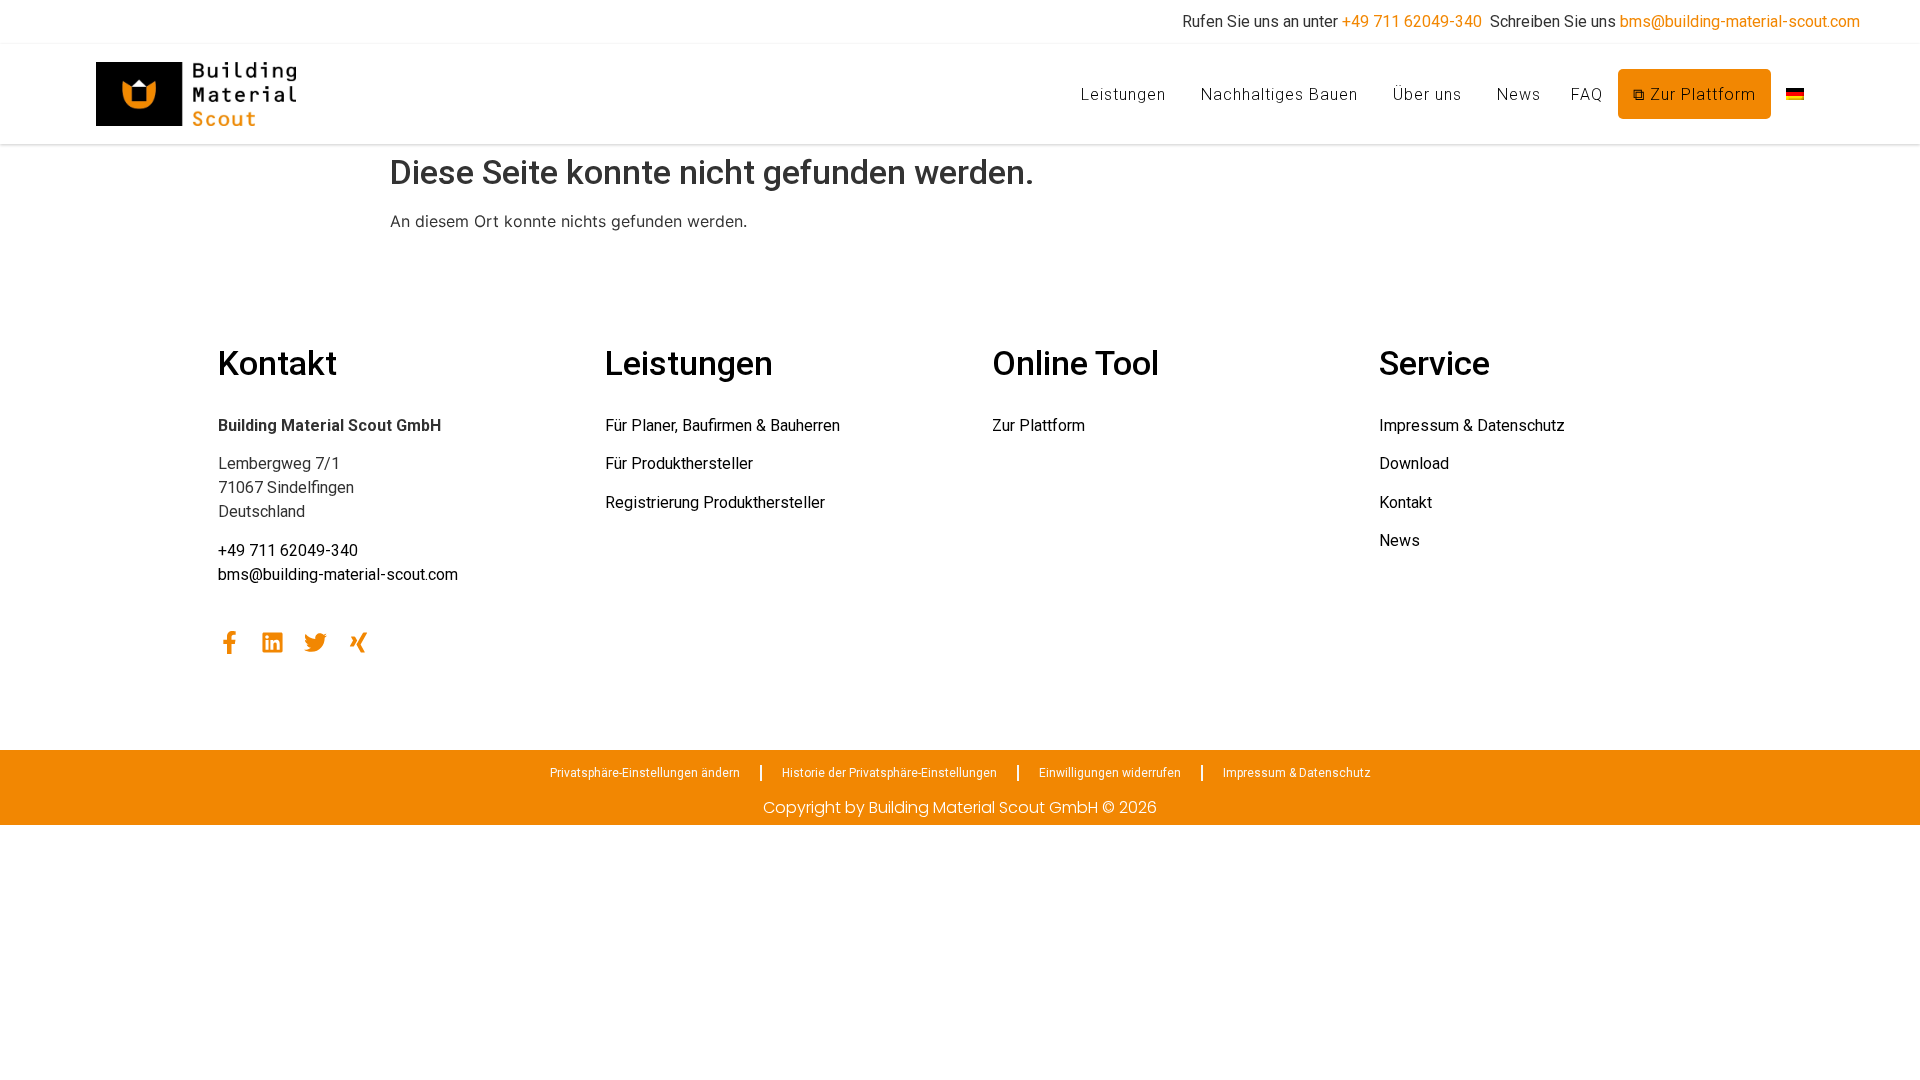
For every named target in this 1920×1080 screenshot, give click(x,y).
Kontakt (1405, 502)
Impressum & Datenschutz (1472, 425)
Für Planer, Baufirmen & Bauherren (722, 425)
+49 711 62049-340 (1412, 21)
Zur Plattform (1038, 425)
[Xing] (358, 642)
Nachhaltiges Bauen (1279, 94)
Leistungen (1123, 94)
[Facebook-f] (229, 642)
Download (1414, 463)
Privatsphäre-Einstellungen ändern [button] (645, 773)
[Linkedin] (272, 642)
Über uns (1427, 94)
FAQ (1587, 94)
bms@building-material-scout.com (1740, 21)
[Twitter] (315, 642)
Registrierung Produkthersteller (715, 502)
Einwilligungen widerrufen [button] (1110, 773)
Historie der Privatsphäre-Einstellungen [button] (889, 773)
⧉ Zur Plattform (1694, 94)
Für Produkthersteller (679, 463)
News (1519, 94)
